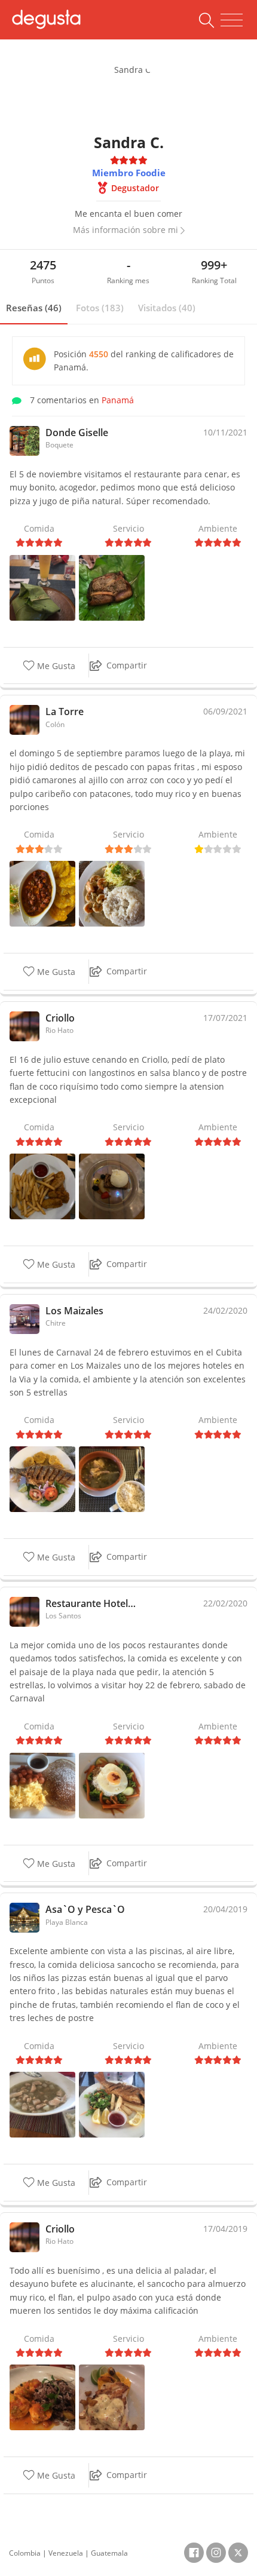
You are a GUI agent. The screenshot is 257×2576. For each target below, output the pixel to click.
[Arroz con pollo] (112, 1784)
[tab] (34, 308)
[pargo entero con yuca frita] (112, 2104)
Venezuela (66, 2553)
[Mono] (42, 586)
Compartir (127, 665)
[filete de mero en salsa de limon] (112, 2396)
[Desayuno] (42, 1784)
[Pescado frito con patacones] (42, 1478)
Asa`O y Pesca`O (85, 1909)
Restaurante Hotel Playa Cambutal (91, 1603)
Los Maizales (74, 1311)
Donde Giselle (77, 433)
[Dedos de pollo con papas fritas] (42, 1186)
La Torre (65, 712)
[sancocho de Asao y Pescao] (42, 2104)
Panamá (118, 400)
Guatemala (109, 2553)
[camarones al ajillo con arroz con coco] (112, 893)
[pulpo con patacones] (42, 893)
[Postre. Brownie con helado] (112, 1186)
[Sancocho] (112, 1478)
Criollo (60, 1018)
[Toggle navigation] (232, 20)
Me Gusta (55, 666)
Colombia (25, 2553)
